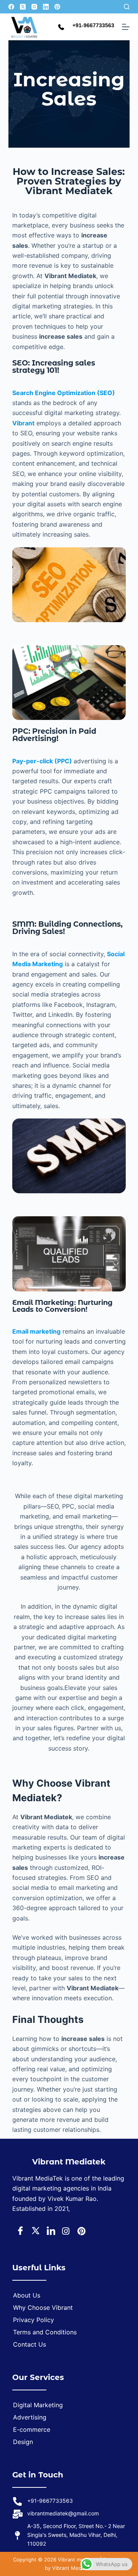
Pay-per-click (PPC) (43, 761)
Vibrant (23, 423)
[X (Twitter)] (23, 7)
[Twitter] (34, 2231)
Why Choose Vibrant (43, 2308)
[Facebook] (11, 7)
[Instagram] (34, 7)
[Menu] (126, 27)
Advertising (30, 2417)
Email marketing (36, 1331)
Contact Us (30, 2344)
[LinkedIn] (46, 7)
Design (23, 2442)
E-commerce (32, 2429)
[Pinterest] (57, 7)
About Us (27, 2295)
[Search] (127, 7)
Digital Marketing (38, 2405)
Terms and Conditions (45, 2332)
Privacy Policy (34, 2320)
